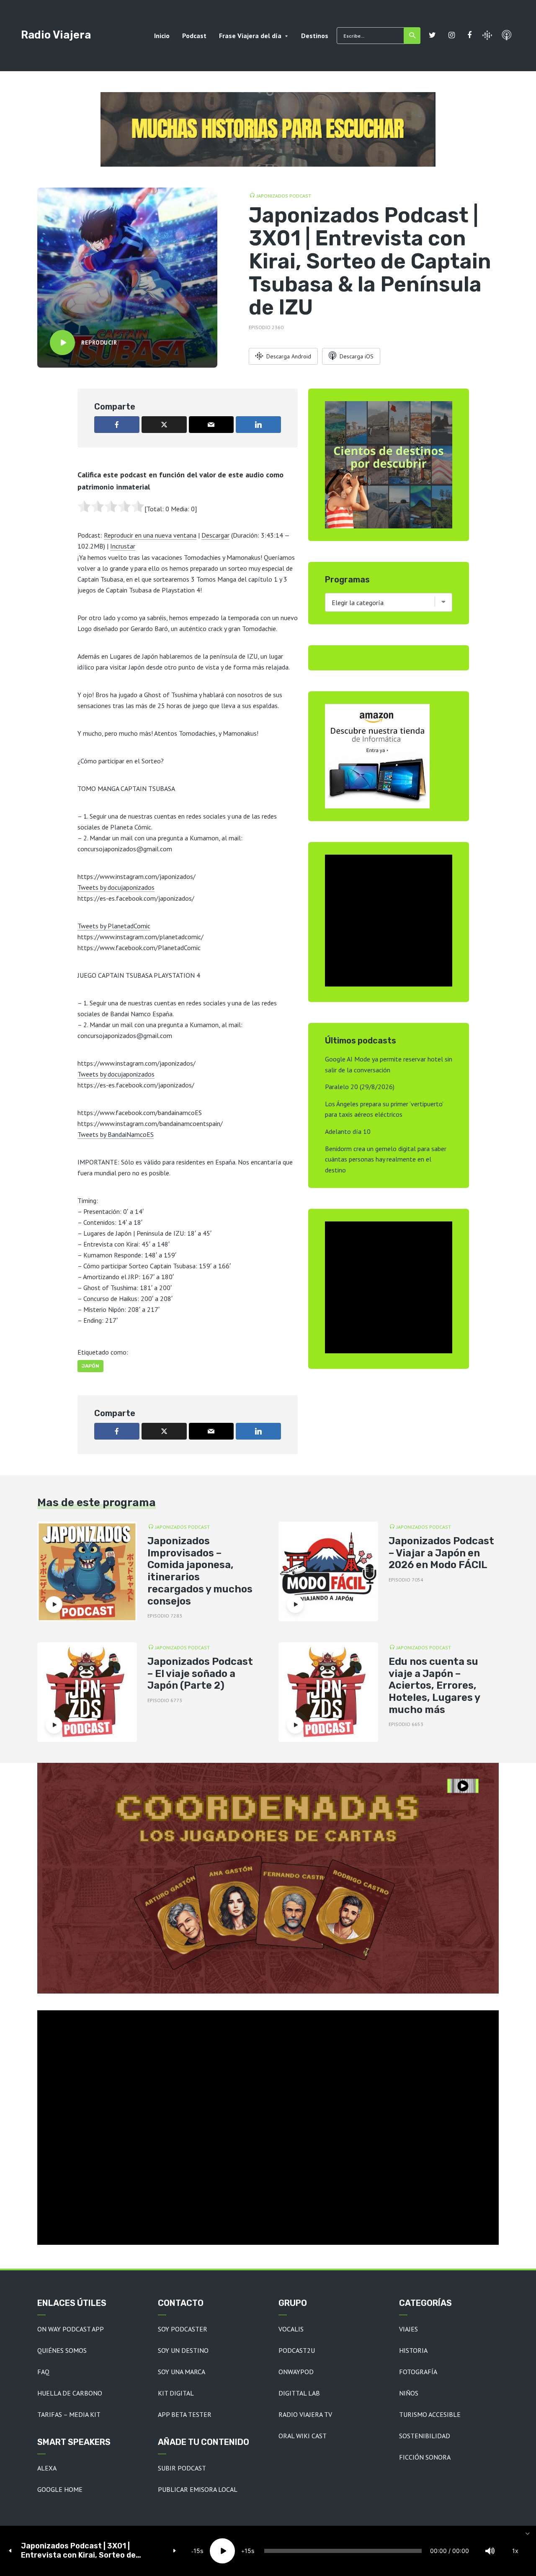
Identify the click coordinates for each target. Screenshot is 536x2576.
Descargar (215, 535)
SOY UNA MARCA (182, 2372)
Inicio (162, 36)
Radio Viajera (56, 35)
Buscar (412, 36)
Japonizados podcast (284, 196)
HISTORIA (413, 2350)
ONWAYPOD (296, 2372)
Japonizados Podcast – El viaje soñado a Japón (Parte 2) (200, 1674)
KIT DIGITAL (176, 2393)
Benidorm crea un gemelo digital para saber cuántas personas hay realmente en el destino (386, 1159)
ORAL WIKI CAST (303, 2436)
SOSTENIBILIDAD (425, 2436)
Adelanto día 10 (348, 1131)
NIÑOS (409, 2393)
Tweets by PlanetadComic (114, 926)
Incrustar (123, 546)
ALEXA (47, 2468)
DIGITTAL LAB (299, 2393)
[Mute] (490, 2551)
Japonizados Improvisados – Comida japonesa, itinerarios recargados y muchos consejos (200, 1571)
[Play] (222, 2551)
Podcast (194, 36)
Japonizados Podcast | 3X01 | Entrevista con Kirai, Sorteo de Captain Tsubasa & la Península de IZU (92, 2551)
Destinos (315, 36)
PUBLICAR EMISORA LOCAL (198, 2489)
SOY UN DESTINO (183, 2350)
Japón (90, 1366)
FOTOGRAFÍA (418, 2372)
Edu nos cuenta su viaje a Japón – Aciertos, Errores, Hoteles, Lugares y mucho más (434, 1686)
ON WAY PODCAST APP (71, 2329)
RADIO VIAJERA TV (305, 2414)
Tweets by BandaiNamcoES (116, 1134)
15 (197, 2551)
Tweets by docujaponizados (116, 887)
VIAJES (408, 2329)
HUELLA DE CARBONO (70, 2393)
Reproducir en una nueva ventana (150, 535)
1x (515, 2551)
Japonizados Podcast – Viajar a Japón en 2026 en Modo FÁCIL (441, 1553)
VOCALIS (291, 2329)
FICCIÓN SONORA (425, 2457)
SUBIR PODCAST (182, 2468)
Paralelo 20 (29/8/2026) (360, 1087)
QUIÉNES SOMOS (62, 2350)
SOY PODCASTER (183, 2329)
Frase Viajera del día (250, 36)
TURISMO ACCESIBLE (430, 2414)
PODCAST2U (297, 2350)
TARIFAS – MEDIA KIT (69, 2414)
